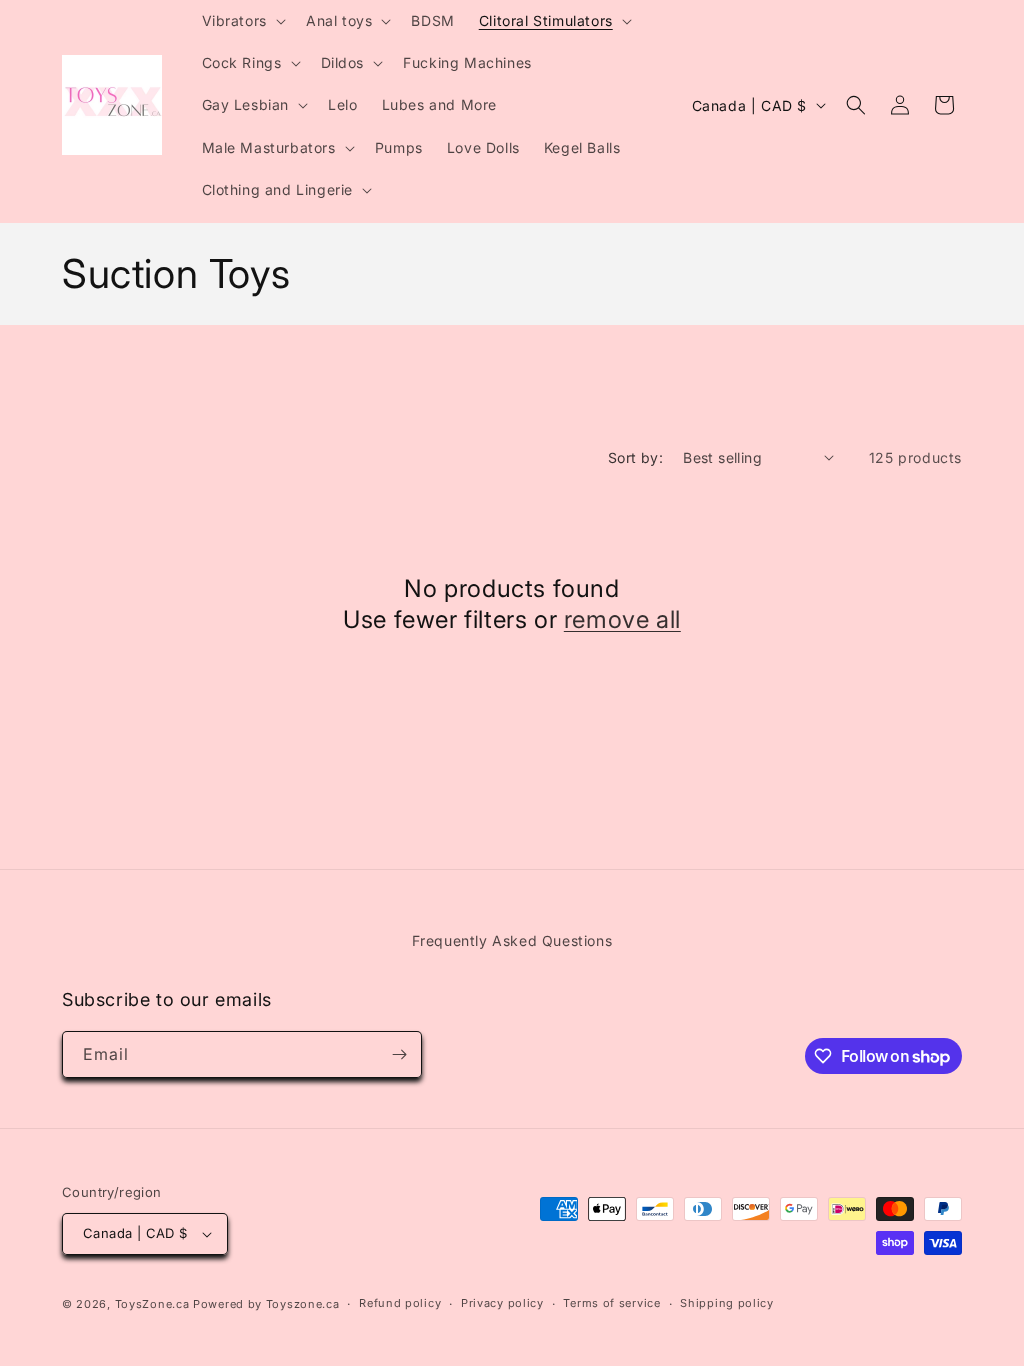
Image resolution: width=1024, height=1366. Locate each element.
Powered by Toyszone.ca (266, 1304)
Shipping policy (727, 1303)
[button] (242, 21)
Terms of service (611, 1303)
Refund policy (400, 1303)
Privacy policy (502, 1303)
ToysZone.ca (152, 1304)
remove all (622, 619)
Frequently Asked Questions (512, 940)
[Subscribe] (399, 1054)
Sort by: (635, 457)
